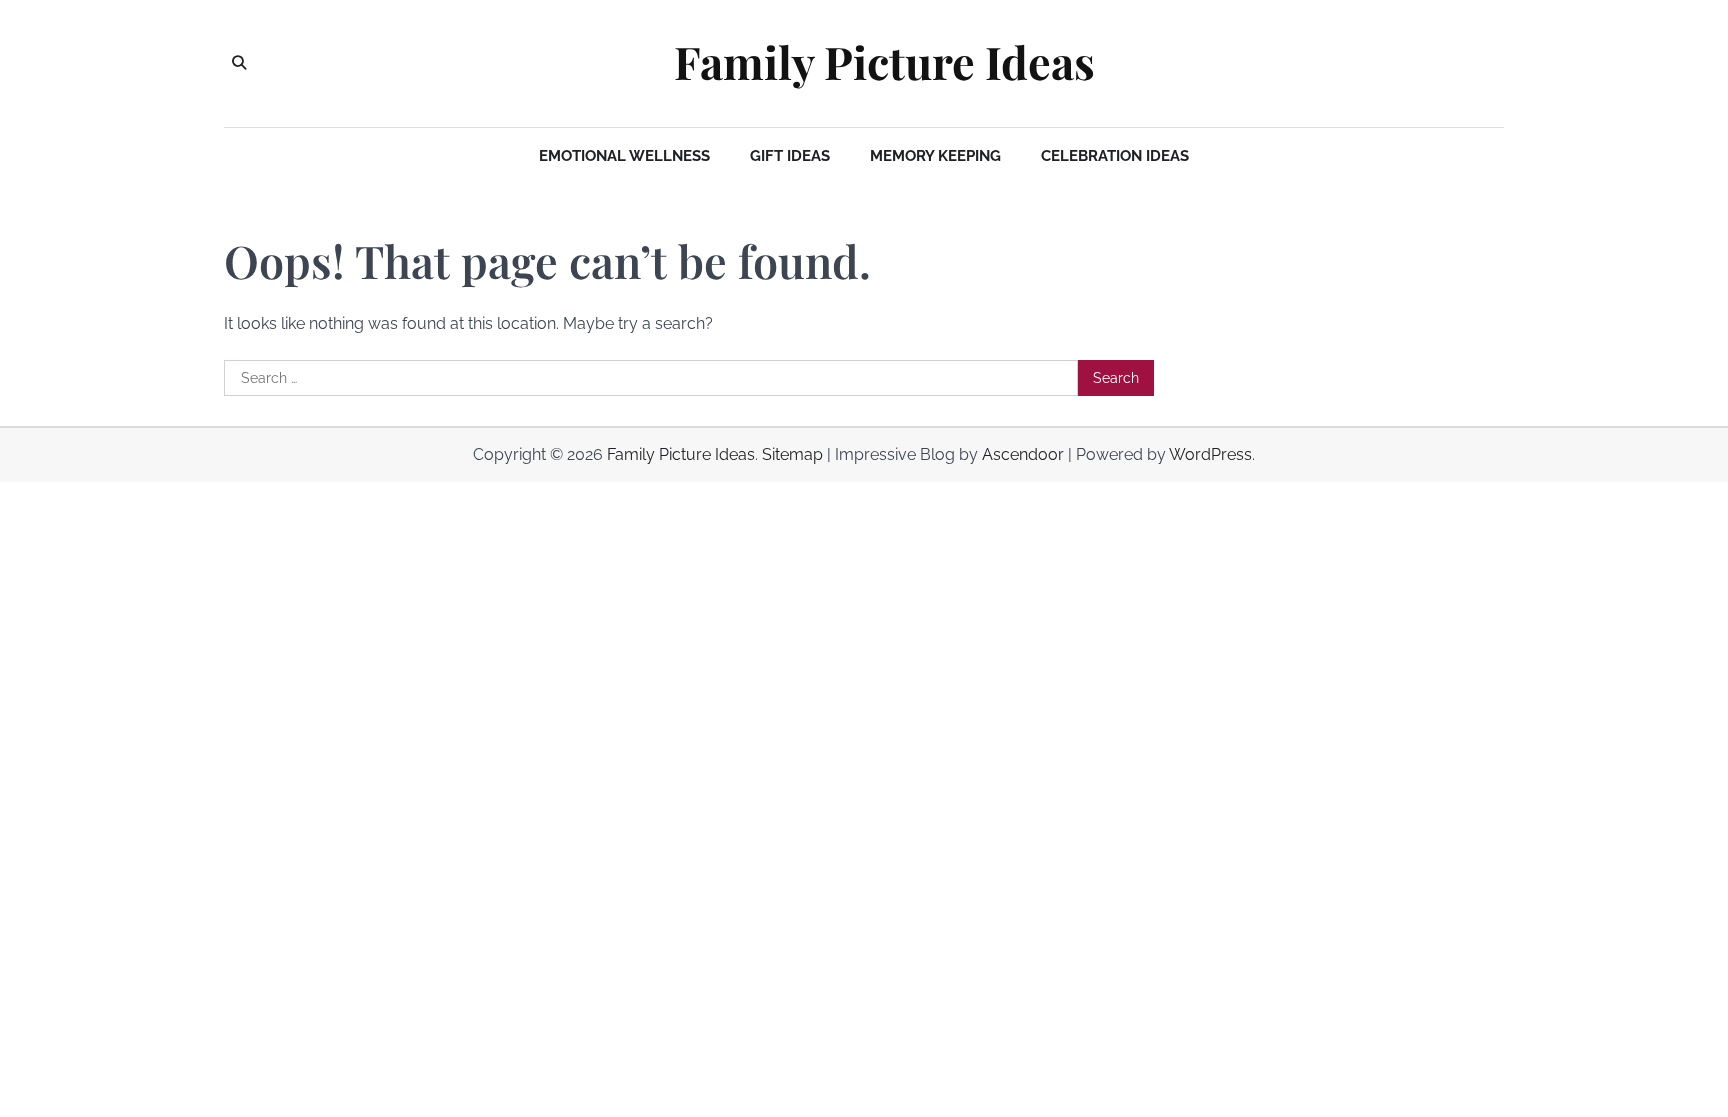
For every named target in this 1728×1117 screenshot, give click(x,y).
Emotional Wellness (624, 156)
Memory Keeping (935, 156)
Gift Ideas (790, 156)
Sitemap (792, 454)
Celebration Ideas (1115, 156)
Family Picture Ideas (884, 62)
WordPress (1210, 454)
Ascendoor (1023, 454)
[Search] (239, 63)
